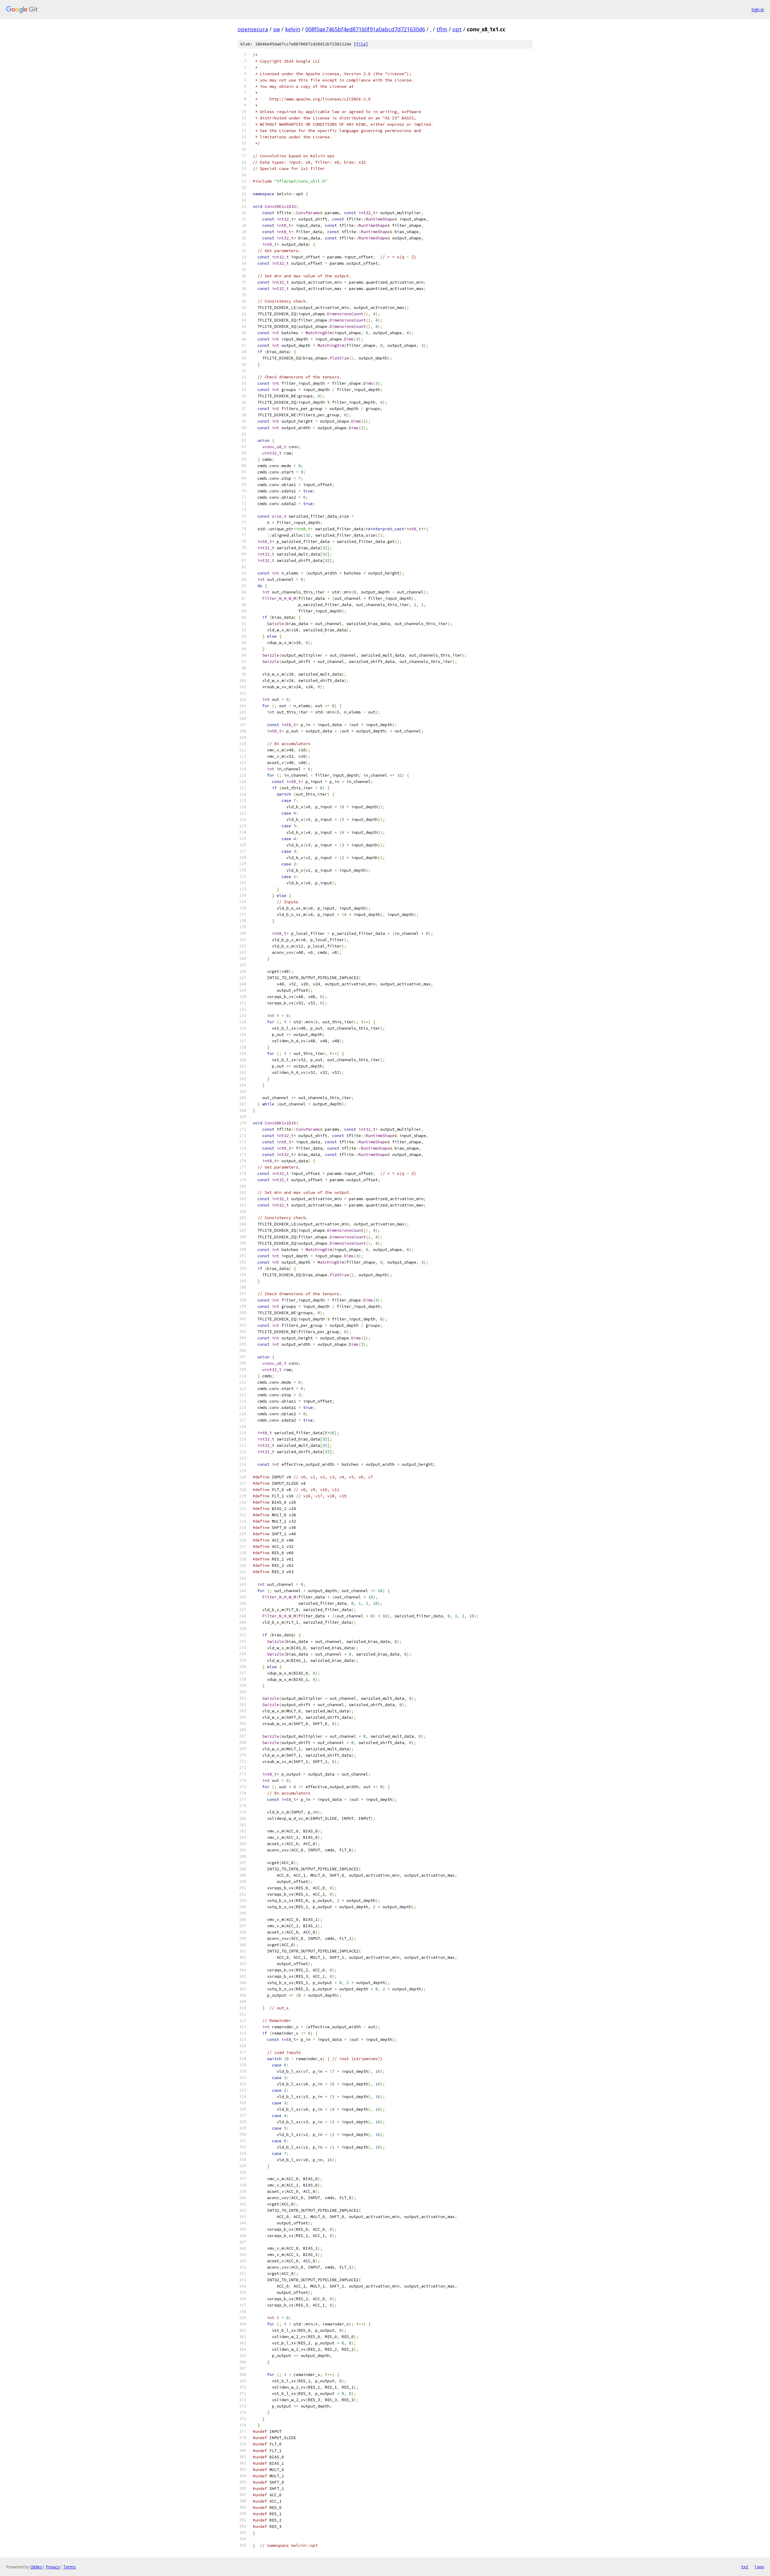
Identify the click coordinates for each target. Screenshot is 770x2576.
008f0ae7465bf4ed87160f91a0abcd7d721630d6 (365, 29)
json (759, 2567)
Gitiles (36, 2567)
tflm (442, 29)
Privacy (53, 2567)
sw (277, 29)
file (361, 44)
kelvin (293, 29)
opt (457, 29)
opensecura (253, 29)
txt (745, 2567)
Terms (69, 2567)
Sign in (758, 9)
